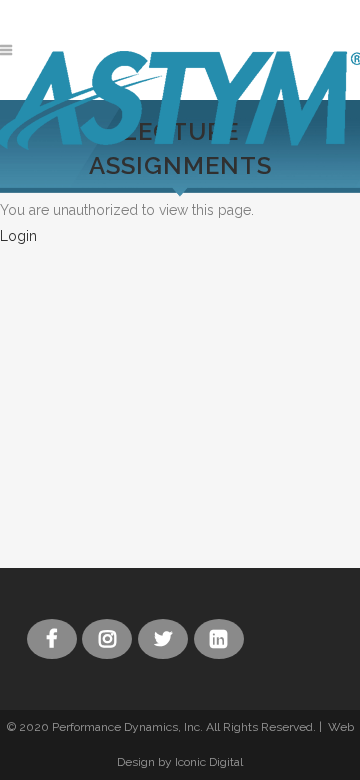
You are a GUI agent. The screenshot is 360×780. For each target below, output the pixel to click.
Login (18, 236)
